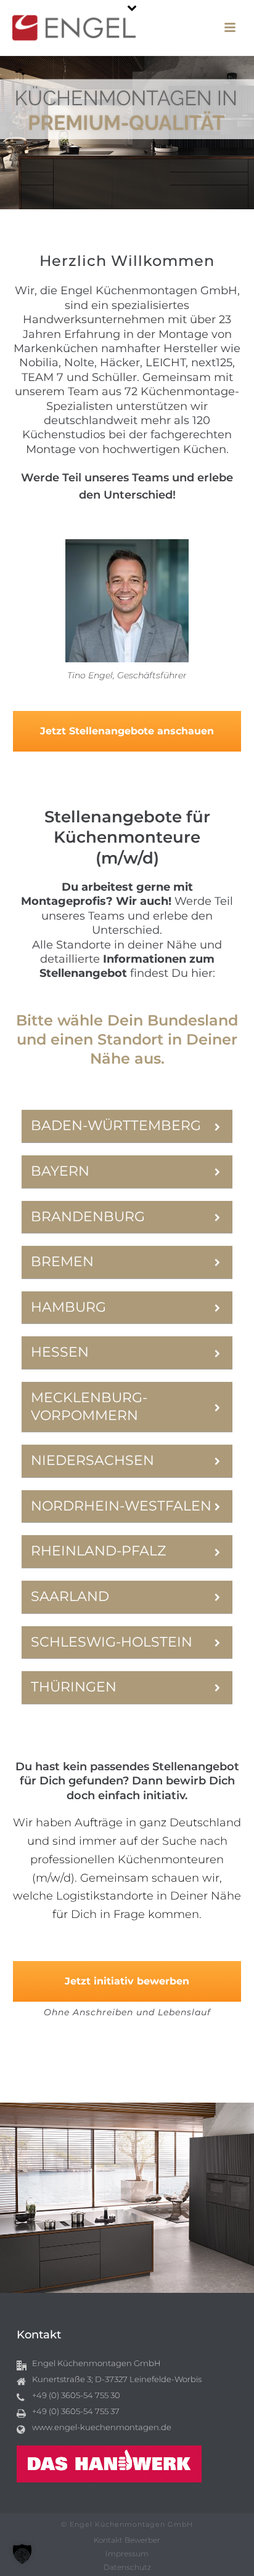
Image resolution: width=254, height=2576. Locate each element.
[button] (22, 2554)
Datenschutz (127, 2567)
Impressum (127, 2554)
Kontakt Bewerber (127, 2540)
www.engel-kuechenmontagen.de (102, 2427)
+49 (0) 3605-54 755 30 (76, 2395)
